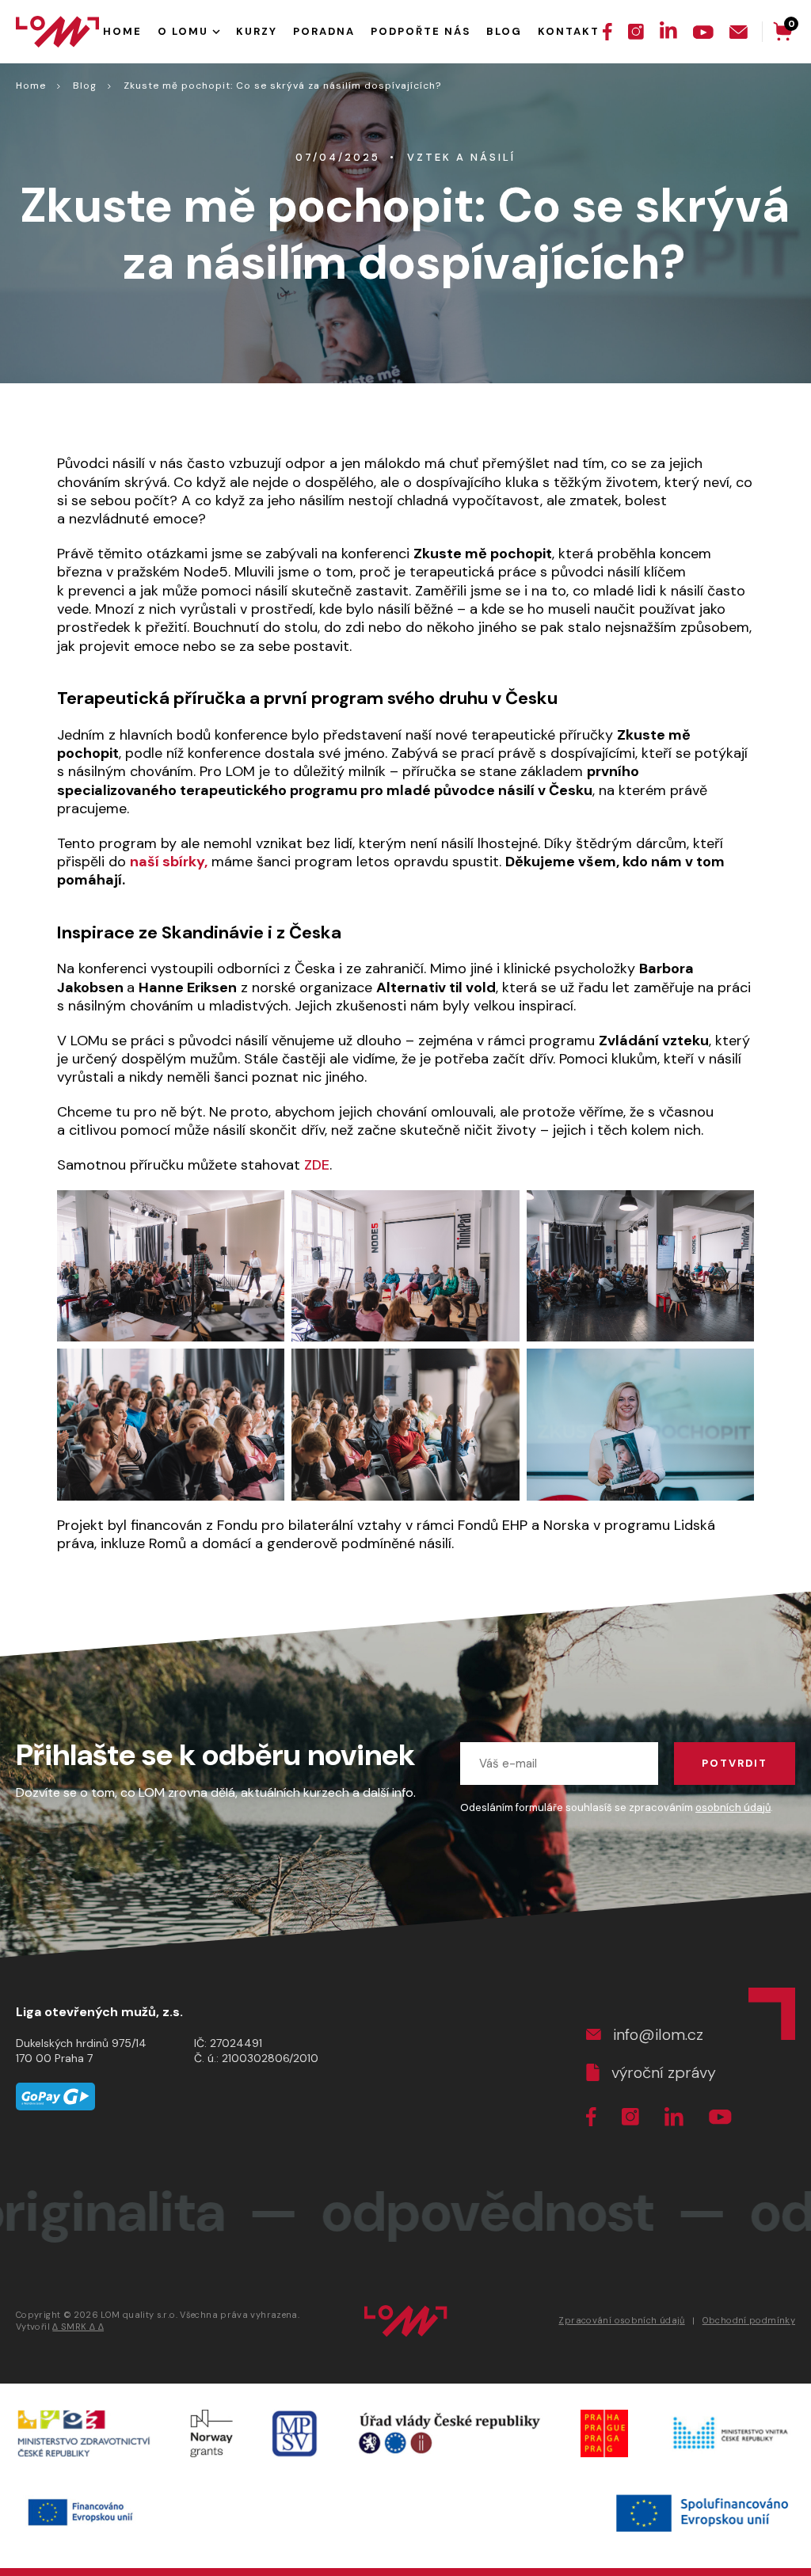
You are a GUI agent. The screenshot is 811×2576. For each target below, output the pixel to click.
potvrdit (735, 1763)
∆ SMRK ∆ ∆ (78, 2327)
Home (31, 86)
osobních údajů (733, 1807)
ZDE (317, 1165)
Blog (85, 86)
